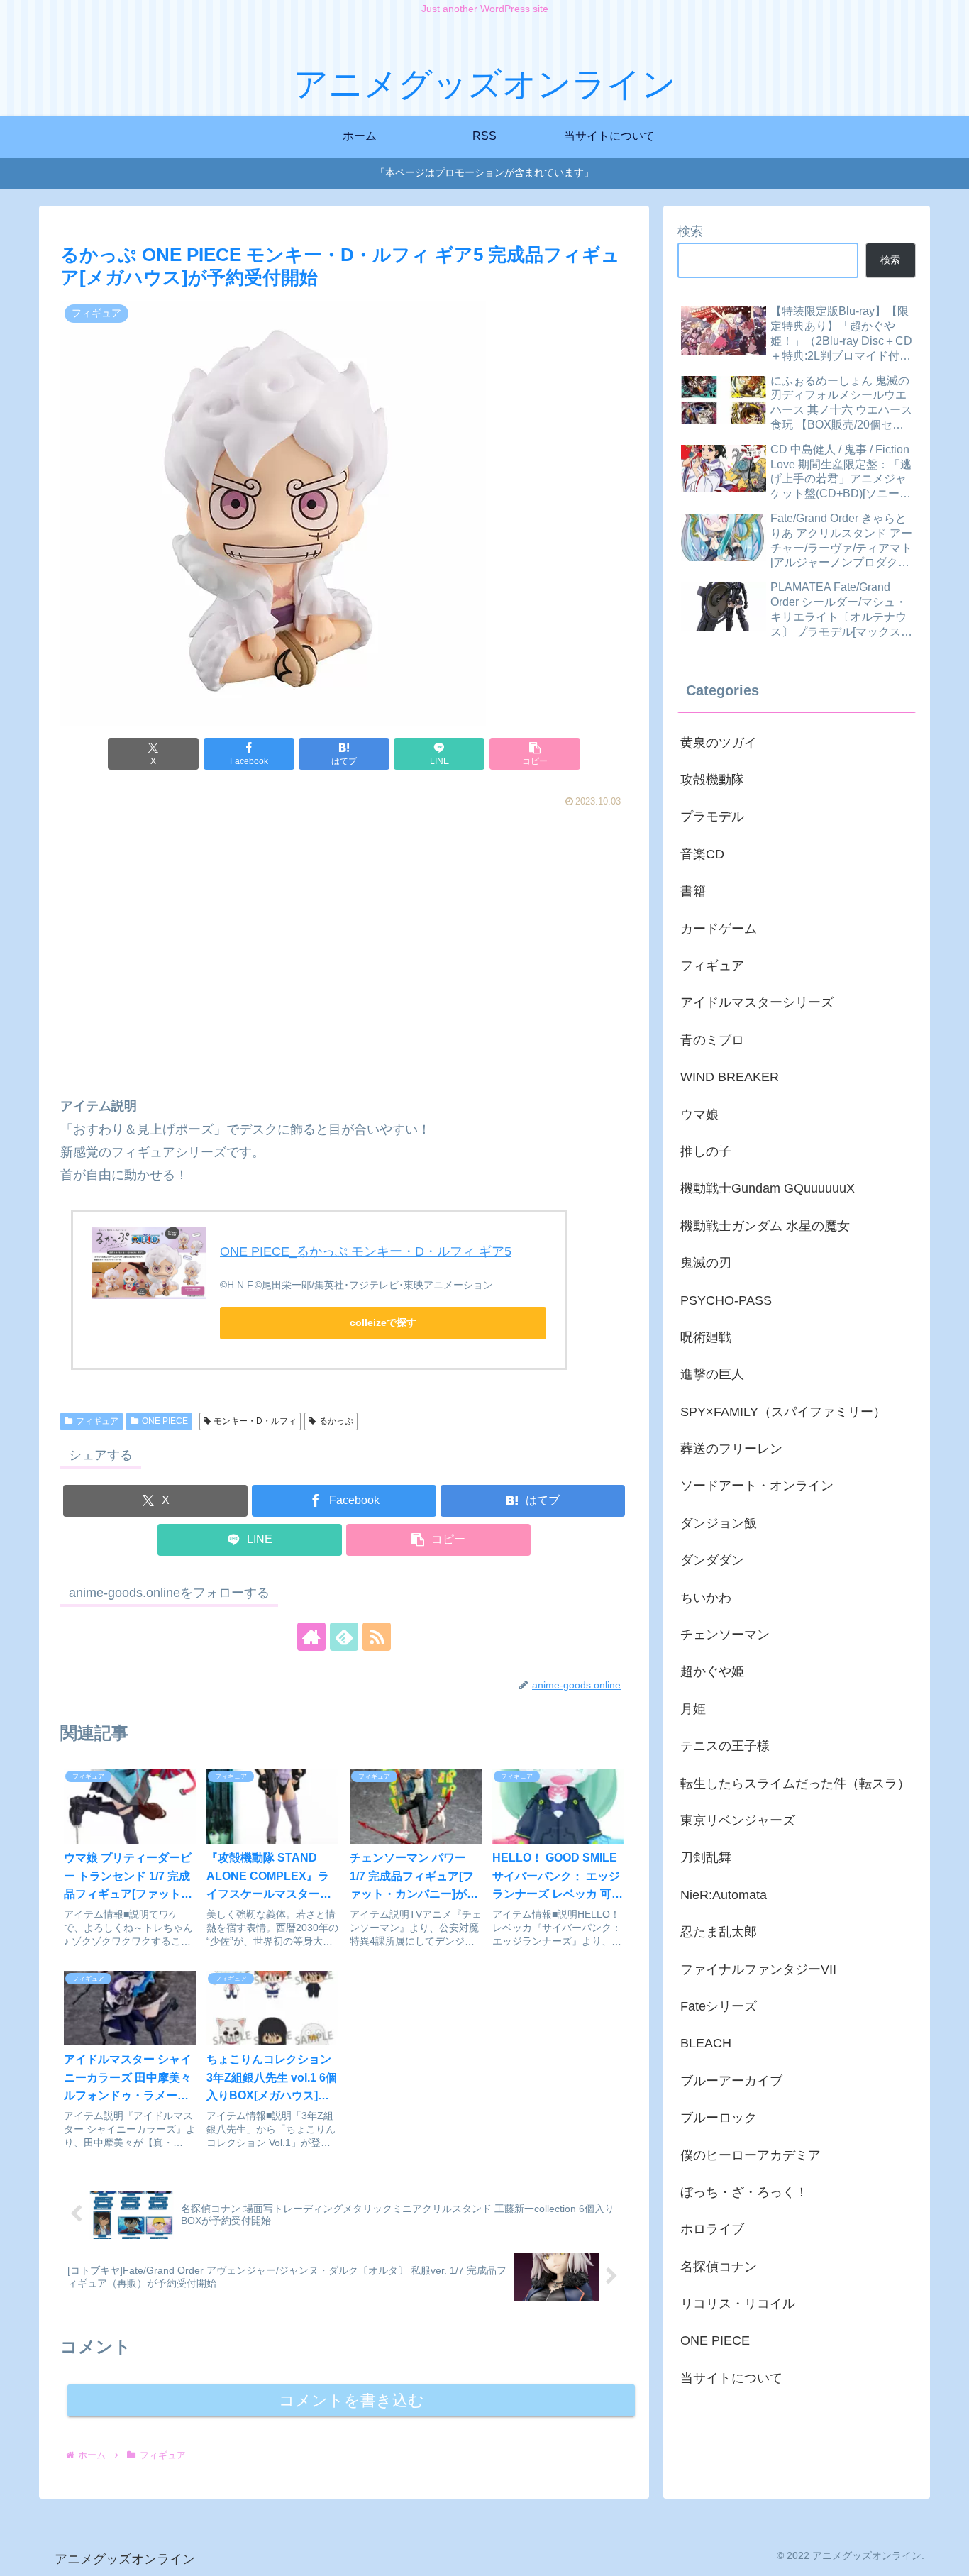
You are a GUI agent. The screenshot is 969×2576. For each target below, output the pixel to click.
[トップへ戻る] (948, 2555)
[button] (535, 754)
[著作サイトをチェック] (311, 1637)
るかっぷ (336, 1421)
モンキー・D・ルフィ (255, 1421)
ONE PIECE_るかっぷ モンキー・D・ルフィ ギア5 (366, 1251)
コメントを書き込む (351, 2400)
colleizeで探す (383, 1322)
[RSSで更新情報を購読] (377, 1637)
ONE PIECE (165, 1421)
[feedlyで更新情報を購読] (344, 1637)
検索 (690, 231)
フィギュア (97, 1421)
